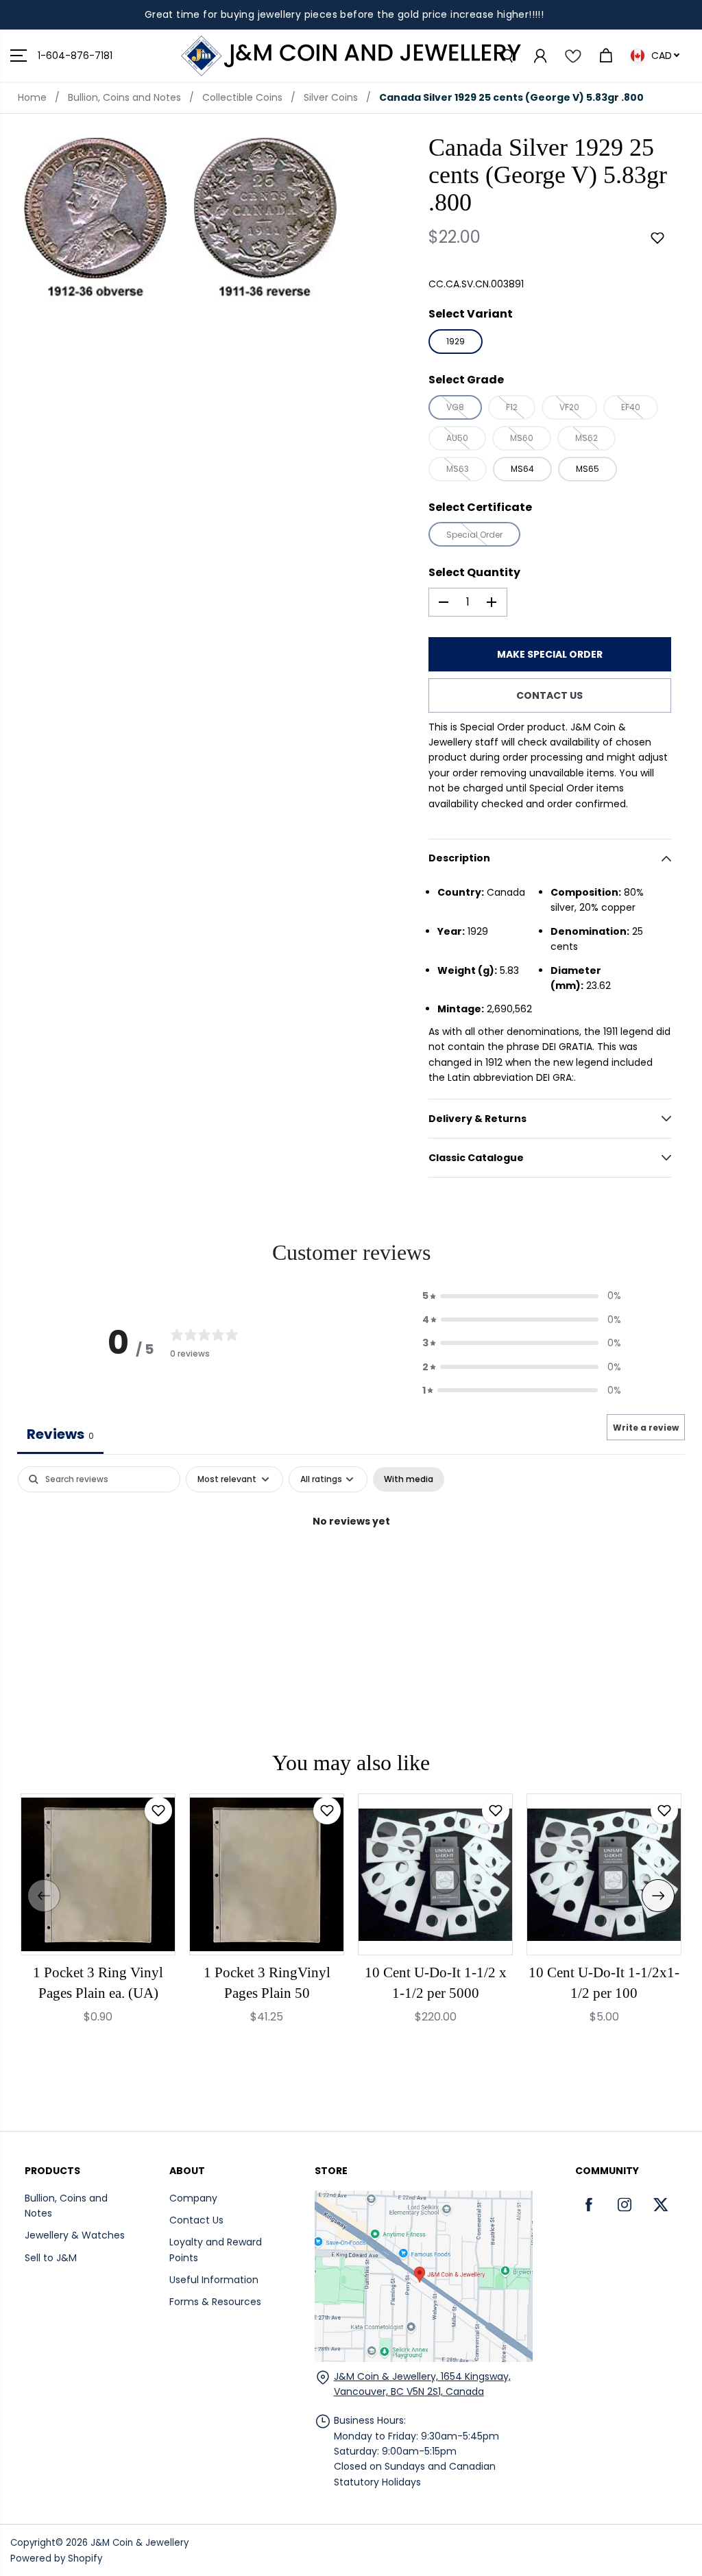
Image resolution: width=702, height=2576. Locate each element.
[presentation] (44, 1896)
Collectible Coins (242, 97)
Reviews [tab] (60, 1434)
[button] (19, 56)
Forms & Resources (215, 2302)
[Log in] (540, 56)
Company (193, 2198)
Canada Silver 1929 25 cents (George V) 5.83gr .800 (511, 97)
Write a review (646, 1428)
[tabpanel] (351, 1567)
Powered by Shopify (56, 2559)
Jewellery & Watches (75, 2235)
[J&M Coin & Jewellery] (351, 56)
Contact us (549, 695)
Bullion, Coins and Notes (124, 97)
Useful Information (214, 2280)
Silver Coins (331, 97)
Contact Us (196, 2220)
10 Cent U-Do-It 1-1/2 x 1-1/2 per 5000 (436, 1983)
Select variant (471, 314)
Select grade (466, 380)
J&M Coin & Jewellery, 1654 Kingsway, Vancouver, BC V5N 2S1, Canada (422, 2384)
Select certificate (480, 507)
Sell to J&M (51, 2258)
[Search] (507, 56)
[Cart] (605, 56)
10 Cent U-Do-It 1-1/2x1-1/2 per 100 (604, 1983)
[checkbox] (409, 1479)
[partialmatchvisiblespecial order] (95, 219)
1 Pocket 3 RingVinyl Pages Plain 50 (267, 1983)
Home (32, 97)
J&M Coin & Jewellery (140, 2543)
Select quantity (474, 572)
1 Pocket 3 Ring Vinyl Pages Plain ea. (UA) (98, 1983)
